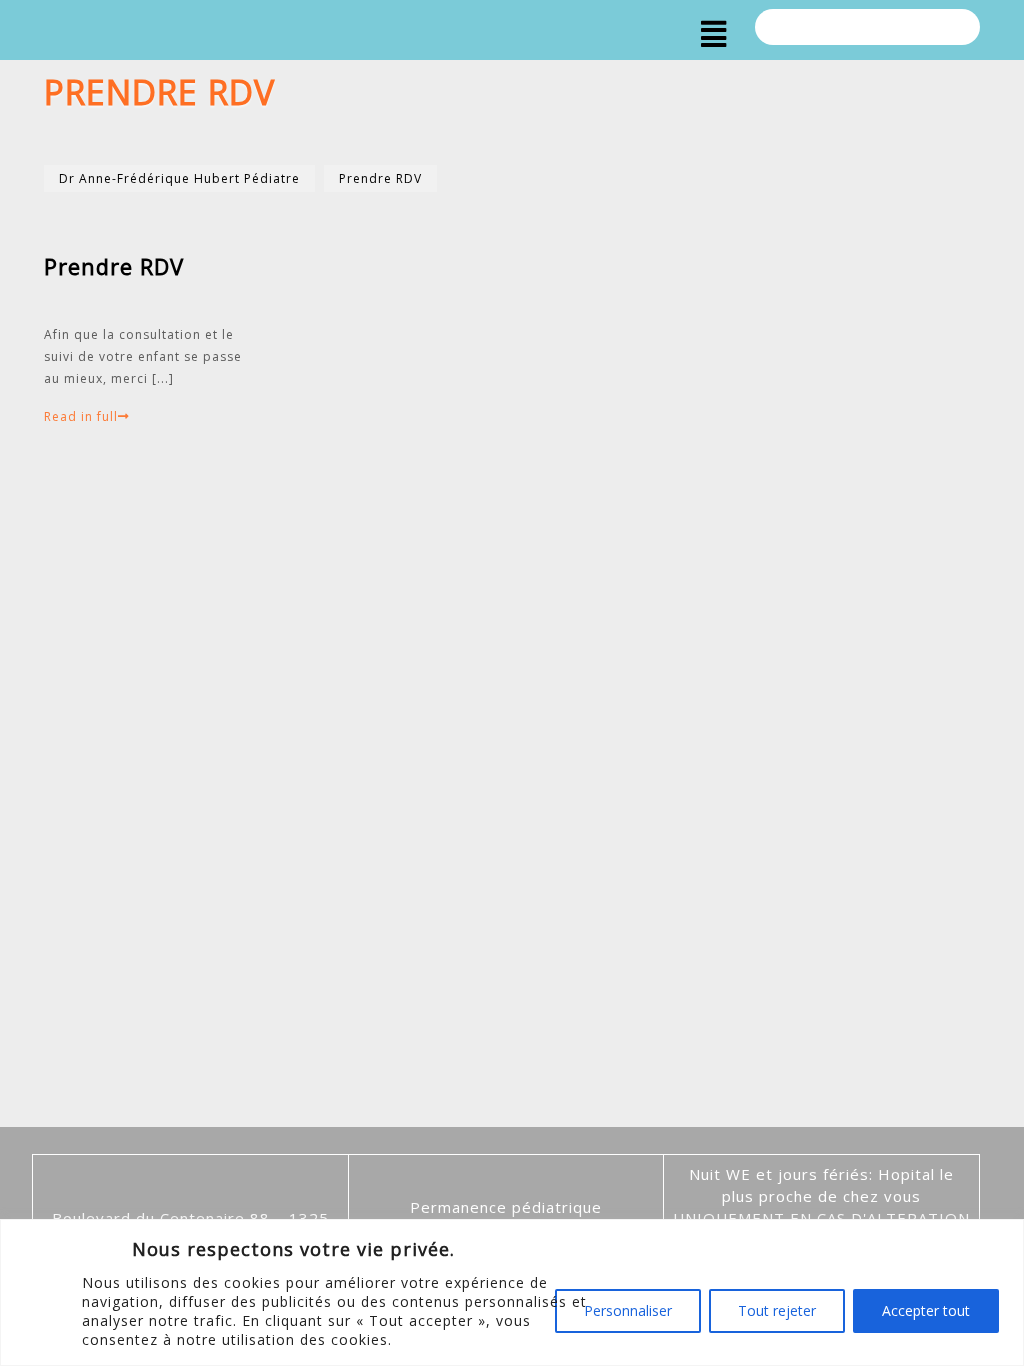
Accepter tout (926, 1310)
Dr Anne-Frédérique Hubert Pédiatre (179, 178)
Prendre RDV (380, 178)
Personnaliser (628, 1310)
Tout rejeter (777, 1310)
